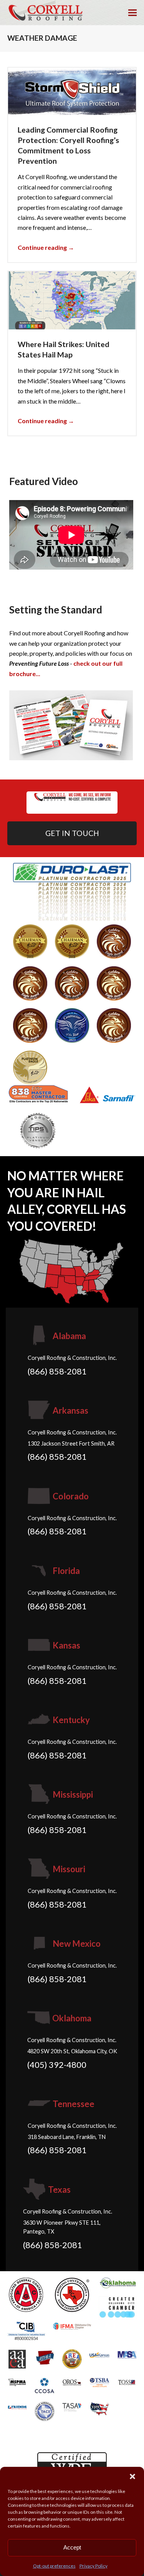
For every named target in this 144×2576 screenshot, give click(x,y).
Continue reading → (46, 247)
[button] (132, 2476)
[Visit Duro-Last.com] (72, 891)
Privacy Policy (94, 2566)
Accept (72, 2547)
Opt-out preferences (54, 2566)
